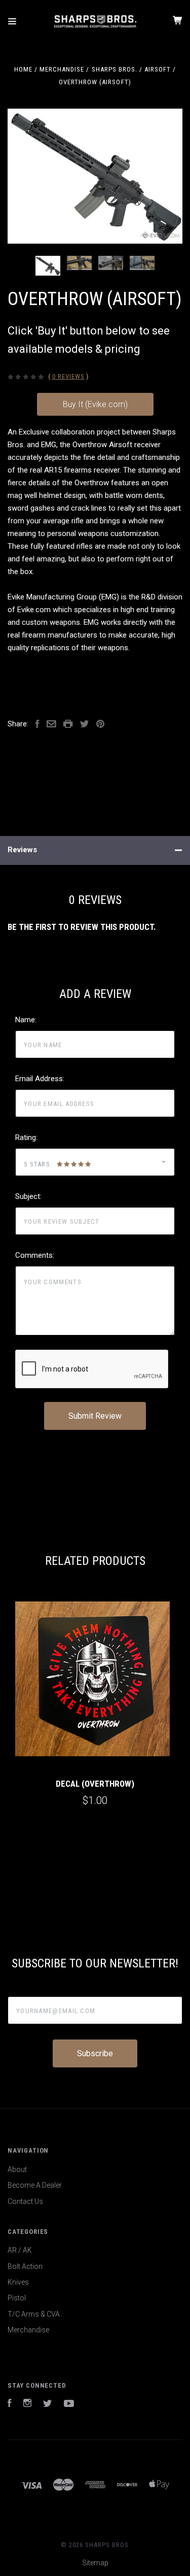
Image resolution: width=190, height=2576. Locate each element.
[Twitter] (48, 2404)
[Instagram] (27, 2404)
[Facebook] (10, 2404)
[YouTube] (69, 2404)
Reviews (22, 850)
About (17, 2169)
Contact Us (25, 2201)
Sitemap (95, 2563)
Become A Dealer (35, 2185)
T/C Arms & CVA (34, 2314)
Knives (18, 2282)
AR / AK (20, 2250)
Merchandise (28, 2330)
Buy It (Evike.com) (95, 404)
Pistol (17, 2298)
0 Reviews (68, 376)
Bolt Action (25, 2266)
